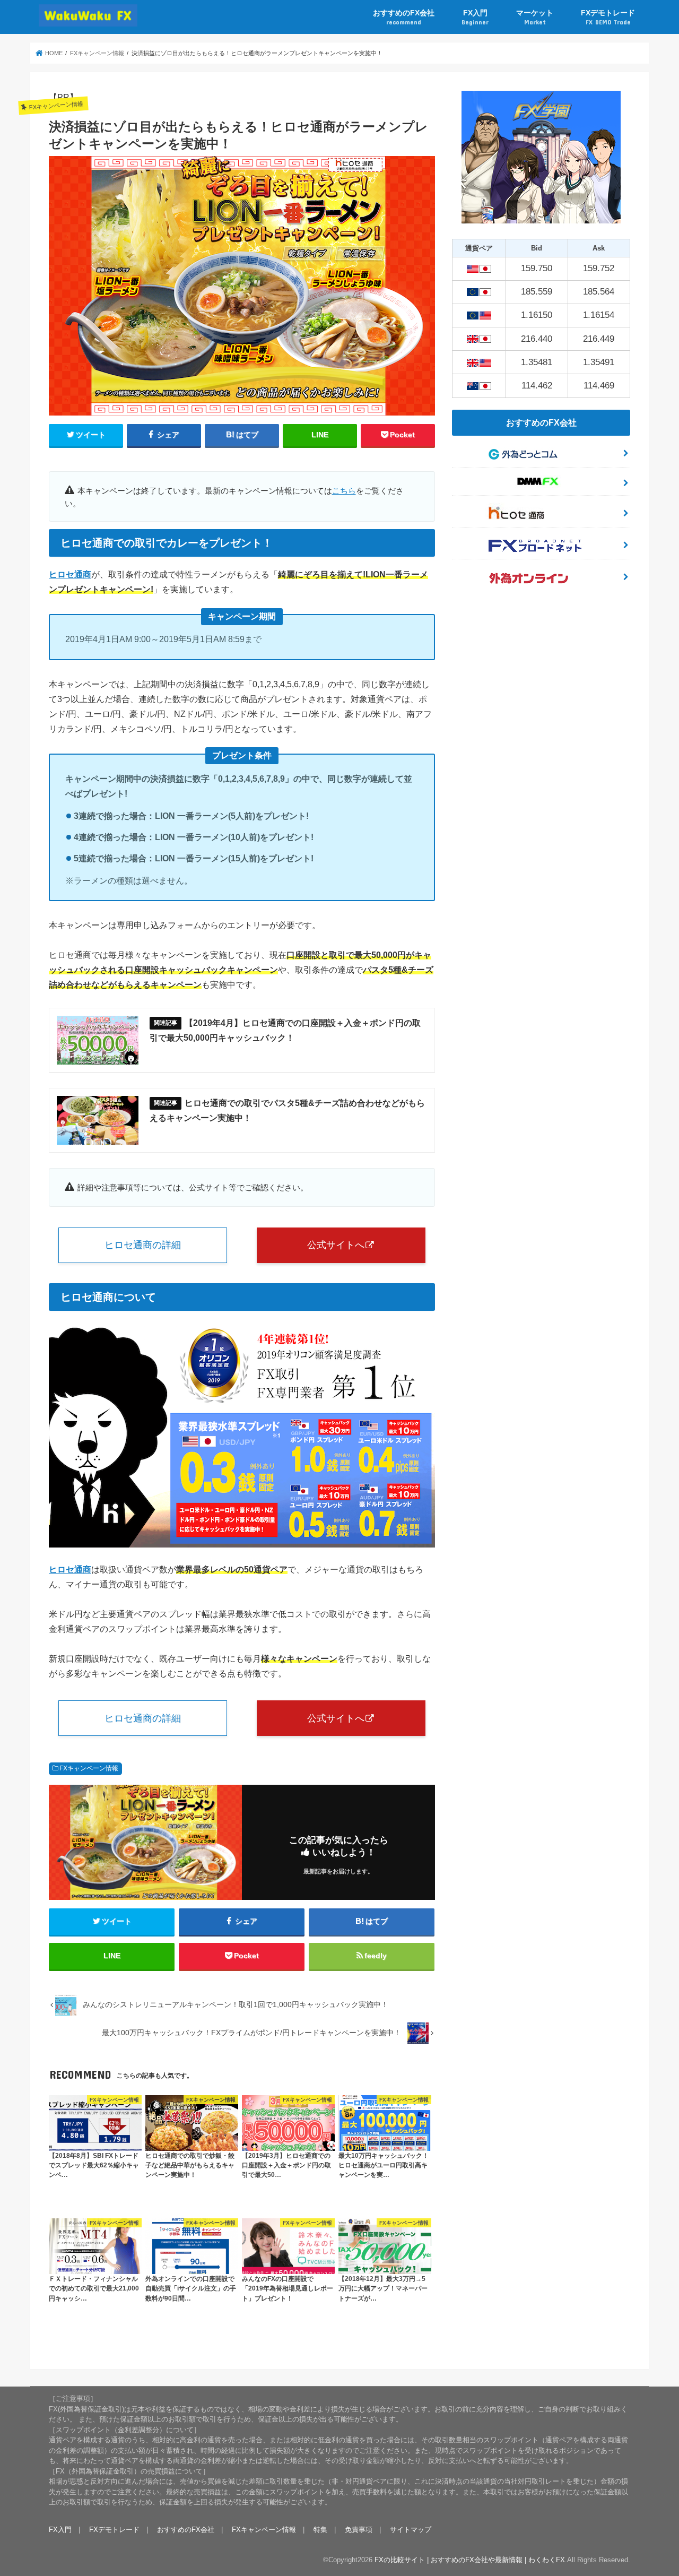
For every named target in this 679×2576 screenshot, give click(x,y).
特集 (320, 2530)
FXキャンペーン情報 (89, 1768)
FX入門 (475, 17)
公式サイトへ (336, 1245)
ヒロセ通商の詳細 (143, 1245)
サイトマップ (411, 2530)
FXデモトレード (608, 17)
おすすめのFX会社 (404, 17)
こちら (344, 491)
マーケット (535, 17)
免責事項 (359, 2530)
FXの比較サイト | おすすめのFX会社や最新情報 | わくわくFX (470, 2560)
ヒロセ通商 (70, 574)
